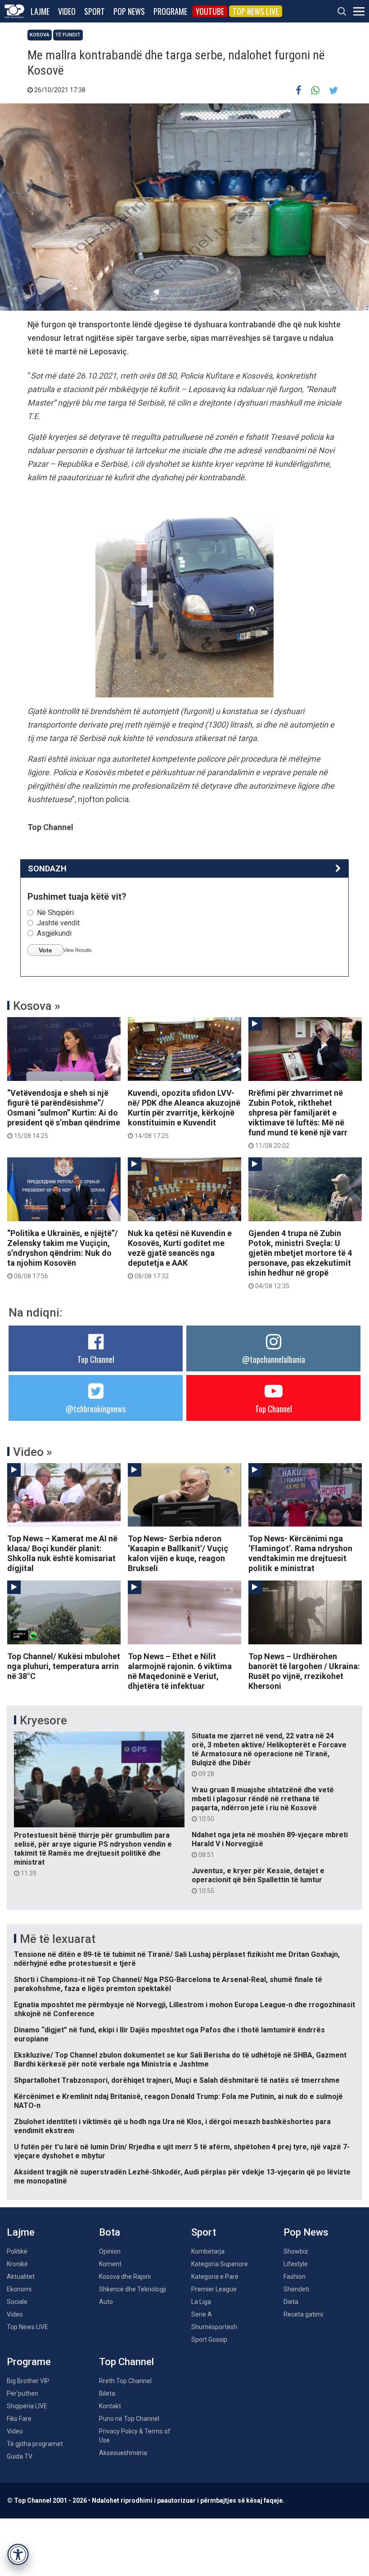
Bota (110, 2232)
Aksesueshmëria (123, 2453)
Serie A (202, 2314)
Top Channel (96, 1359)
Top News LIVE (256, 11)
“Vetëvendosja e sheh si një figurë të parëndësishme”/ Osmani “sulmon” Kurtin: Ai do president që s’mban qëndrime (64, 1114)
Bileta (107, 2393)
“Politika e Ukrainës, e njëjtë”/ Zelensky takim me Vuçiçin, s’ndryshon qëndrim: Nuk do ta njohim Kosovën (63, 1254)
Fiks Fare (19, 2419)
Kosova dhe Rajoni (125, 2277)
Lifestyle (296, 2264)
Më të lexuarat (58, 1939)
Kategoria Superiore (220, 2264)
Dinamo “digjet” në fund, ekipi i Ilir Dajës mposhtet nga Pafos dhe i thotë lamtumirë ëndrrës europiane (169, 2034)
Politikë (17, 2251)
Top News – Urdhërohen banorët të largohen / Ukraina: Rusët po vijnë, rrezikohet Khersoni (304, 1671)
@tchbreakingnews (96, 1409)
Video (67, 11)
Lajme (40, 11)
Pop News (129, 11)
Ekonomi (19, 2289)
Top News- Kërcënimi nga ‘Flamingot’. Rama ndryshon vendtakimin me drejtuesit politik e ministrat (300, 1553)
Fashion (295, 2277)
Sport (94, 11)
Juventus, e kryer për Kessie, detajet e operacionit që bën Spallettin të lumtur (258, 1880)
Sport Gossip (209, 2339)
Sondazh (47, 868)
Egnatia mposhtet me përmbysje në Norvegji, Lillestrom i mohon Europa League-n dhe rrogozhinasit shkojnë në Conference (184, 2009)
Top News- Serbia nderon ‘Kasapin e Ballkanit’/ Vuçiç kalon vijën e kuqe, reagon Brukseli (178, 1553)
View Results (78, 950)
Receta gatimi (303, 2314)
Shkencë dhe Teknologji (133, 2289)
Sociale (17, 2302)
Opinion (110, 2251)
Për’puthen (22, 2393)
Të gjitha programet (35, 2444)
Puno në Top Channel (129, 2419)
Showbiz (296, 2251)
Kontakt (110, 2406)
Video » (33, 1452)
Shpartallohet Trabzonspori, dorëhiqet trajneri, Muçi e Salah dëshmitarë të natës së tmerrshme (177, 2080)
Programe (170, 11)
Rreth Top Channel (125, 2381)
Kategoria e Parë (215, 2277)
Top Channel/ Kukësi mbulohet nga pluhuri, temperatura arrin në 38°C (64, 1666)
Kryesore (43, 1720)
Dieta (291, 2302)
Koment (110, 2264)
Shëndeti (296, 2289)
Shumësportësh (214, 2327)
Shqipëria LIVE (27, 2406)
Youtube (210, 11)
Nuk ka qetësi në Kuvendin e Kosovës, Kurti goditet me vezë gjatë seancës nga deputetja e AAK (180, 1254)
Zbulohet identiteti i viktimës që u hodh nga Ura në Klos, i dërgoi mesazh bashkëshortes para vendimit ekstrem (172, 2126)
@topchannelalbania (274, 1359)
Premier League (214, 2289)
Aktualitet (21, 2277)
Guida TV (20, 2456)
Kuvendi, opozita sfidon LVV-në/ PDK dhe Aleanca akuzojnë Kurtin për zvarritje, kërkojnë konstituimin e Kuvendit (184, 1114)
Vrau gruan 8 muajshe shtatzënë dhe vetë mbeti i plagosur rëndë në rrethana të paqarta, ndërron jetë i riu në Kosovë (263, 1804)
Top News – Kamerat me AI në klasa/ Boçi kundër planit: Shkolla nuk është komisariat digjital (62, 1553)
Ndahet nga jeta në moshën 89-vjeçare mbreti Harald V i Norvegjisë (270, 1844)
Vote (45, 950)
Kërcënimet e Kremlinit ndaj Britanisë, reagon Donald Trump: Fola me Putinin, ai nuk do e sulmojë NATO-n (178, 2101)
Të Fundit (68, 35)
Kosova (40, 35)
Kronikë (17, 2264)
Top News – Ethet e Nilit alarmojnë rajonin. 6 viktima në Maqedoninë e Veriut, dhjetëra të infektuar (180, 1671)
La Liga (201, 2302)
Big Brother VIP (28, 2381)
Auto (106, 2302)
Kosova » (37, 1006)
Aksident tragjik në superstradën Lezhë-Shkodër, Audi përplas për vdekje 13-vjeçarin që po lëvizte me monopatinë (182, 2176)
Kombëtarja (208, 2251)
